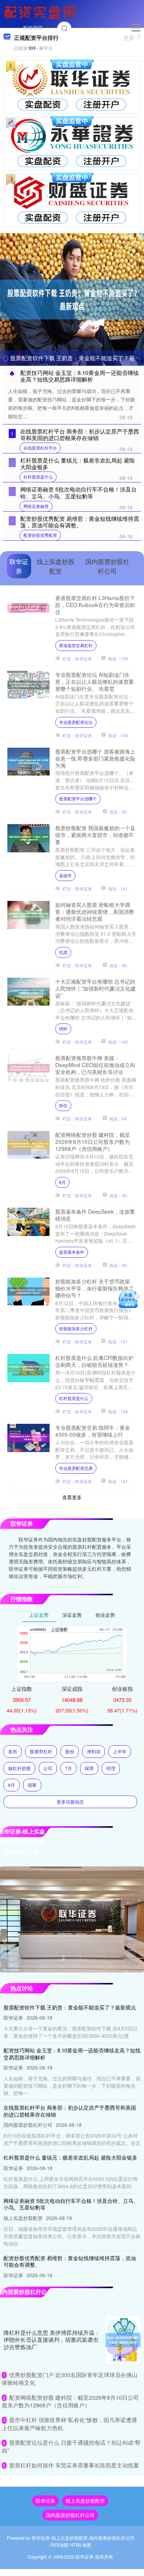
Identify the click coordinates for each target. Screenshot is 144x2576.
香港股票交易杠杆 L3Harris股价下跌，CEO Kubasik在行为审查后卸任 (95, 605)
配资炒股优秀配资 (40, 535)
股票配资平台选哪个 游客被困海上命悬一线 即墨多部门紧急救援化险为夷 (95, 758)
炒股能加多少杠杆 (76, 1328)
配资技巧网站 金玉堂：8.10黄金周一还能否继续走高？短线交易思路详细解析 (80, 376)
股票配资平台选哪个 (78, 798)
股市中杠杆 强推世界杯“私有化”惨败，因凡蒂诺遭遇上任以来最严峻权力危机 (69, 2424)
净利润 (93, 1751)
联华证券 (45, 2501)
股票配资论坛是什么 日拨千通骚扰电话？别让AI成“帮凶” (71, 2446)
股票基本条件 (72, 1252)
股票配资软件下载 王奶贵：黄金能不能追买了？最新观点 (70, 2007)
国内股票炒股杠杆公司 (70, 2515)
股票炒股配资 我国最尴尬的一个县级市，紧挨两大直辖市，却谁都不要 (95, 835)
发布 (13, 1751)
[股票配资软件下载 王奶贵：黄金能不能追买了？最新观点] (72, 299)
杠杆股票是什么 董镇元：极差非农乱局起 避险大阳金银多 (78, 464)
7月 (69, 1768)
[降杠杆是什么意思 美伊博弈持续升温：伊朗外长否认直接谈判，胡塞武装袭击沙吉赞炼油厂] (123, 2340)
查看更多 (72, 1497)
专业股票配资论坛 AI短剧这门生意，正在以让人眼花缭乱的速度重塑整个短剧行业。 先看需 (95, 681)
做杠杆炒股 (19, 1768)
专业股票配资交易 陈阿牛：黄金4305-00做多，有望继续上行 (93, 1431)
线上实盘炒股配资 (85, 2501)
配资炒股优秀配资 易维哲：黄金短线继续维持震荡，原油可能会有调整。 (80, 522)
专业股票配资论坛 (76, 722)
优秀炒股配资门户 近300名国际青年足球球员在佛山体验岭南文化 (70, 2379)
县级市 (65, 875)
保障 (89, 1768)
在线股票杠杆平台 (40, 448)
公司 (48, 1768)
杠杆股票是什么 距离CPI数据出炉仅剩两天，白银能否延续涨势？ (94, 1361)
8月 (62, 1182)
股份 (70, 1751)
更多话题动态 (70, 1802)
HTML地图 (81, 2545)
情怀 (63, 1028)
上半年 (120, 1751)
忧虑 (63, 952)
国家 (32, 1785)
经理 (111, 1768)
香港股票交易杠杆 (76, 645)
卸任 (63, 1105)
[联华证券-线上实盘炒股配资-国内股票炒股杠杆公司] (41, 12)
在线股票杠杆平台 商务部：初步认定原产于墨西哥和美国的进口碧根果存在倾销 (80, 435)
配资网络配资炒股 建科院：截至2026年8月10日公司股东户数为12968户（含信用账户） (93, 1141)
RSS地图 (59, 2545)
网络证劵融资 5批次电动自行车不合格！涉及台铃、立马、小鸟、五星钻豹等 (78, 493)
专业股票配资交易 (76, 1468)
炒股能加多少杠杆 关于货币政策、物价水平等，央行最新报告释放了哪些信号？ (95, 1288)
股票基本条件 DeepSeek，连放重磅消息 (95, 1215)
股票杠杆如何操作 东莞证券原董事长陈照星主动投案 (74, 2465)
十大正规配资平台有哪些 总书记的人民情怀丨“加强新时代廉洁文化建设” (95, 988)
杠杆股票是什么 (38, 477)
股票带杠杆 (41, 1751)
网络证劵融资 (36, 506)
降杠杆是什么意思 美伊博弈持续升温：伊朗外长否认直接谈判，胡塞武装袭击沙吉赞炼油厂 (52, 2340)
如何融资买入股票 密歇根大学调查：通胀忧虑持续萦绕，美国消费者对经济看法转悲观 (95, 911)
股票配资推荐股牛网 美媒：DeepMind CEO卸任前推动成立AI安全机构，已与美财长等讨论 (95, 1065)
